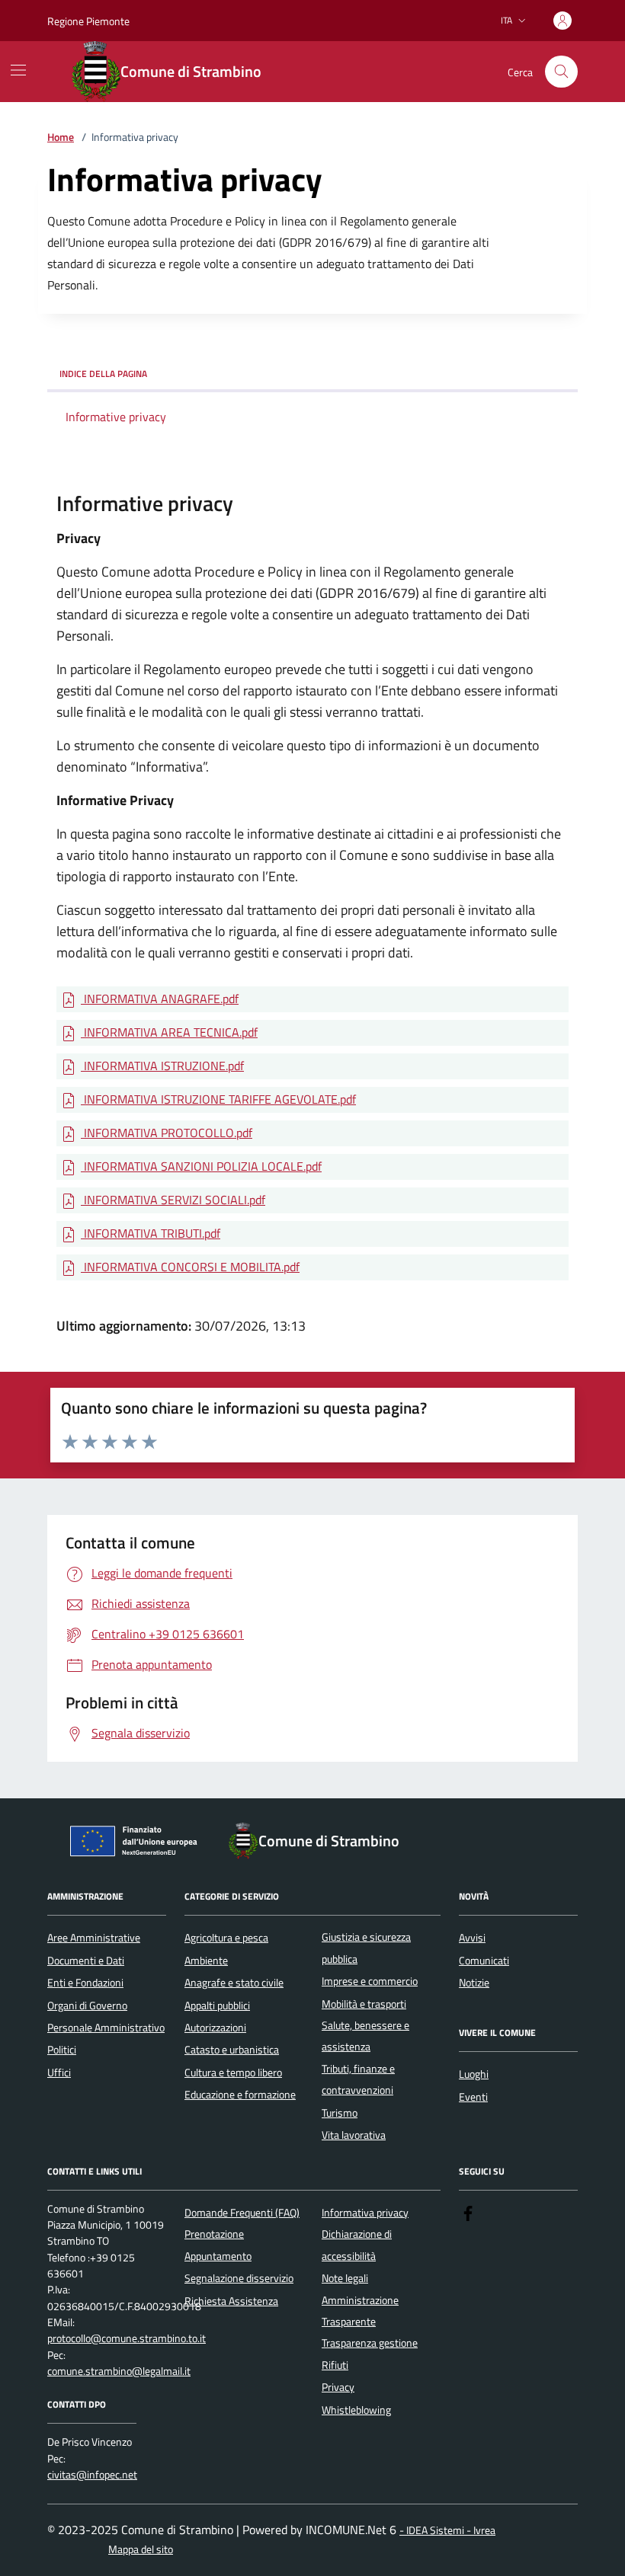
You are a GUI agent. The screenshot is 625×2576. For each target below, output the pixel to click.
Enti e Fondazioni (85, 1983)
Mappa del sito (141, 2550)
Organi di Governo (87, 2006)
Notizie (474, 1983)
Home (61, 137)
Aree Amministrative (94, 1938)
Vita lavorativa (354, 2135)
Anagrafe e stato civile (234, 1983)
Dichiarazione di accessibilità (357, 2245)
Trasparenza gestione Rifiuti (370, 2354)
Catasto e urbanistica (232, 2050)
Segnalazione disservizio (239, 2278)
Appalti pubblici (217, 2006)
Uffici (59, 2073)
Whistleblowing (356, 2410)
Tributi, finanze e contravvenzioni (358, 2079)
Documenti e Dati (86, 1961)
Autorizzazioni (215, 2028)
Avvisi (472, 1938)
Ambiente (206, 1961)
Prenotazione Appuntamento (218, 2245)
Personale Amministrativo (106, 2028)
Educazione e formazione (240, 2095)
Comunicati (484, 1961)
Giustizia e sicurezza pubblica (366, 1948)
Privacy (338, 2387)
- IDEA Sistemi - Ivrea (447, 2531)
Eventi (473, 2097)
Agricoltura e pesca (226, 1938)
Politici (62, 2050)
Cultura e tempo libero (233, 2073)
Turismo (340, 2113)
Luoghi (474, 2074)
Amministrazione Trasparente (360, 2311)
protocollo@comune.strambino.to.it (127, 2339)
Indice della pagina (103, 374)
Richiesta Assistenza (231, 2301)
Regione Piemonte (88, 21)
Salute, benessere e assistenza (365, 2036)
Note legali (345, 2278)
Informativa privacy (365, 2213)
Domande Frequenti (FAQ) (242, 2213)
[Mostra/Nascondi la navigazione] (18, 70)
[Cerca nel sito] (561, 72)
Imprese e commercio (370, 1981)
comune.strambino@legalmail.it (119, 2371)
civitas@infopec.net (92, 2475)
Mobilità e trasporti (364, 2004)
